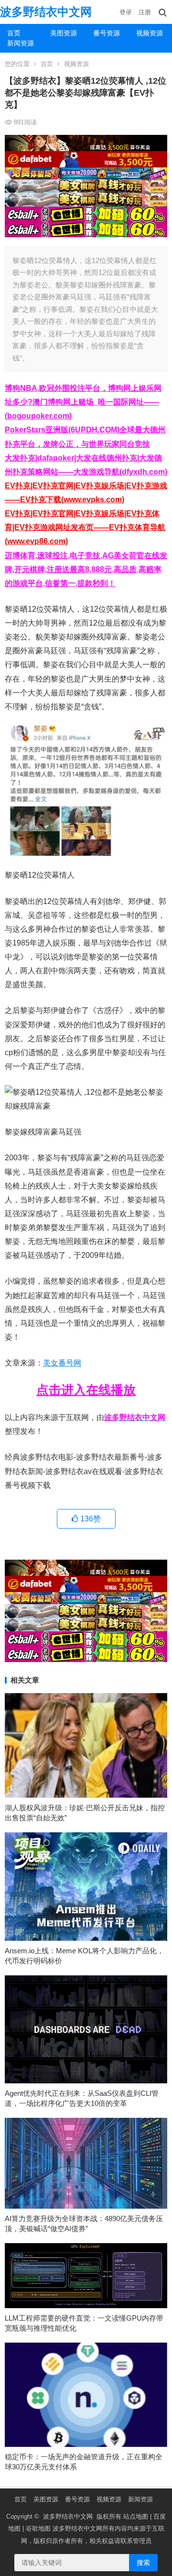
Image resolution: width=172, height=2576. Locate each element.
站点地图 (136, 2516)
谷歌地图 (38, 2528)
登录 (126, 12)
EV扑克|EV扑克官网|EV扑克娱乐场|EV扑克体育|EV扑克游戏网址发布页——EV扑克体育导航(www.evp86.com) (85, 527)
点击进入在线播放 (86, 1390)
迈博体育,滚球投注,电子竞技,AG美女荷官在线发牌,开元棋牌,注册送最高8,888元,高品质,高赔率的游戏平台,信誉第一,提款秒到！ (86, 569)
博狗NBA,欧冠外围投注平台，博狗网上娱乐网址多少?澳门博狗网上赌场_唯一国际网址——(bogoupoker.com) (83, 402)
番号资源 (107, 33)
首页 (14, 33)
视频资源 (150, 33)
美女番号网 (62, 1363)
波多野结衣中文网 (46, 12)
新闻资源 (21, 43)
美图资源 (64, 33)
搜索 (143, 2563)
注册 (145, 12)
